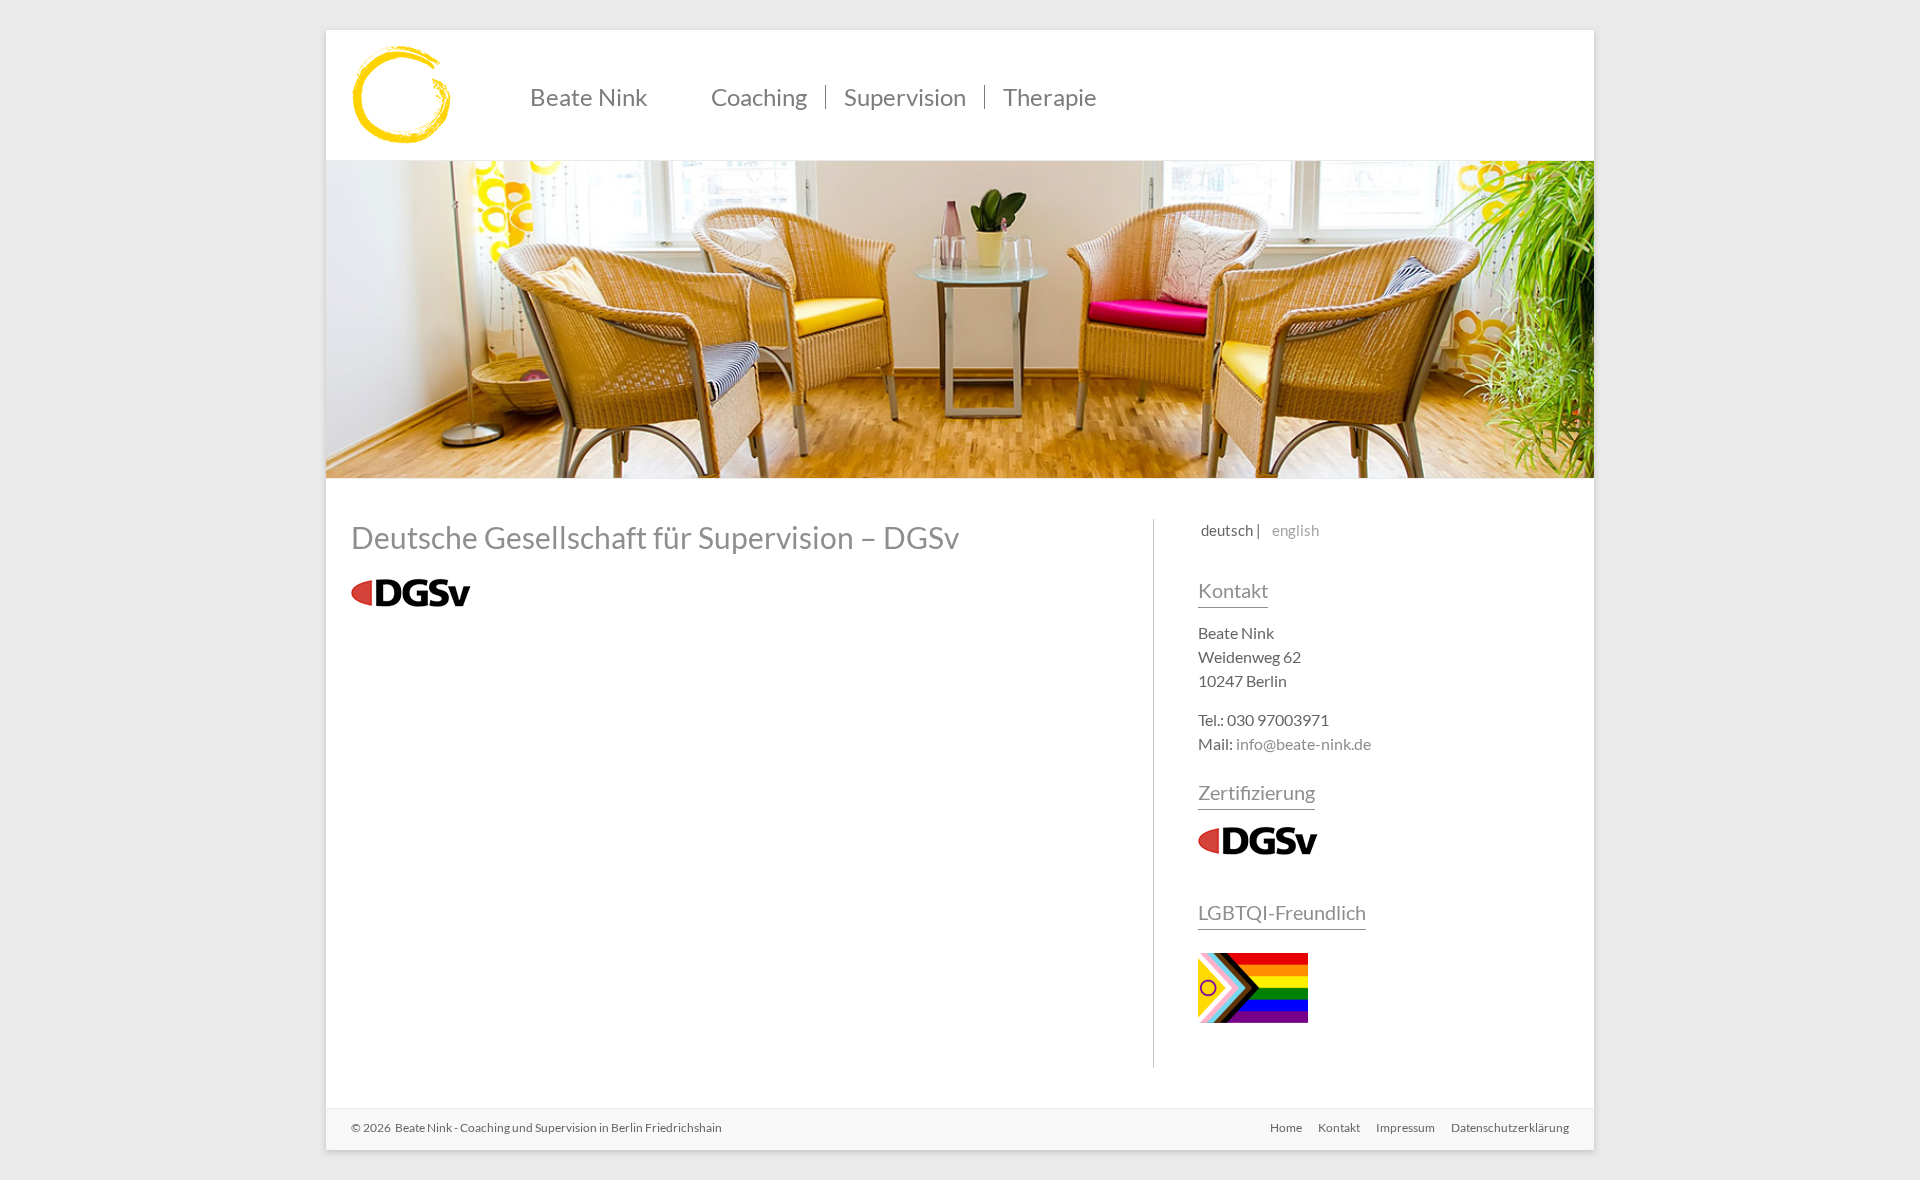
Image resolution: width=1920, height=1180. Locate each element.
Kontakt (1233, 590)
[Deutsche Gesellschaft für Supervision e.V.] (1258, 833)
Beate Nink (589, 97)
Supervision (905, 97)
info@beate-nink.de (1303, 743)
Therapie (1050, 97)
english (1295, 530)
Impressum (1405, 1127)
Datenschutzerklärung (1510, 1127)
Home (1286, 1127)
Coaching (759, 97)
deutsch (1227, 530)
